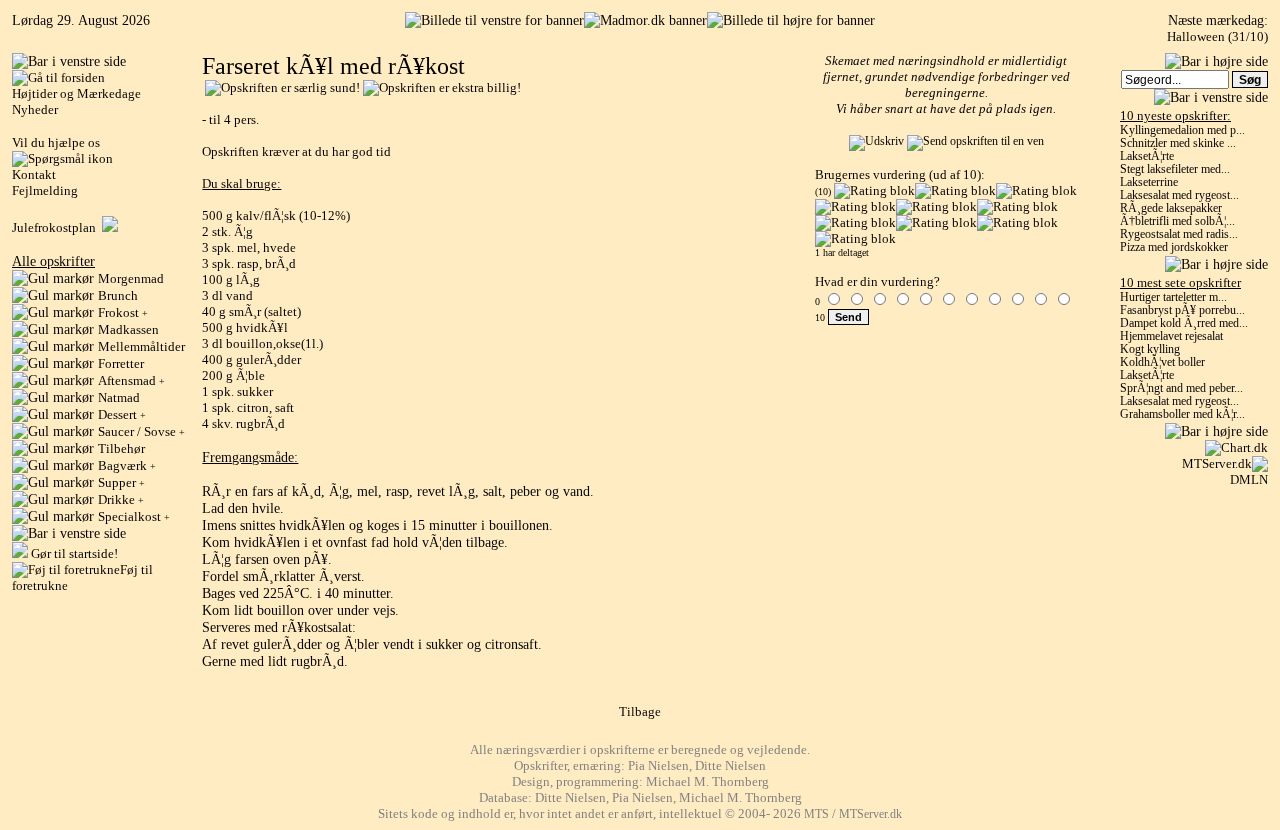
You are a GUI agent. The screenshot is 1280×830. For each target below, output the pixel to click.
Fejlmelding (45, 190)
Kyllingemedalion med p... (1182, 130)
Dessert (122, 414)
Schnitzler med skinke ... (1178, 143)
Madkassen (128, 329)
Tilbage (640, 711)
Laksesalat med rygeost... (1179, 195)
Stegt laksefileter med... (1175, 169)
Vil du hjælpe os (56, 142)
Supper (121, 482)
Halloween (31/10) (1217, 36)
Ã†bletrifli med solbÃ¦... (1177, 221)
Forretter (121, 363)
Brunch (118, 295)
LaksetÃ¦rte (1147, 156)
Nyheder (35, 109)
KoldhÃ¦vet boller (1162, 362)
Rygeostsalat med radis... (1179, 234)
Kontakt (34, 174)
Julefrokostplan (57, 227)
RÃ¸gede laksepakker (1171, 208)
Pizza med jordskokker (1174, 247)
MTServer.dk (1217, 463)
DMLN (1249, 479)
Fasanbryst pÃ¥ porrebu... (1182, 310)
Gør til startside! (73, 553)
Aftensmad (131, 380)
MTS (816, 814)
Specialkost (134, 516)
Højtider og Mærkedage (76, 93)
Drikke (121, 499)
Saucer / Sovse (141, 431)
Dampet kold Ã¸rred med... (1184, 323)
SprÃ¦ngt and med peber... (1181, 388)
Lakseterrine (1149, 182)
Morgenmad (131, 278)
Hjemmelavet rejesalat (1171, 336)
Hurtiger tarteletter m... (1173, 297)
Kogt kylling (1150, 349)
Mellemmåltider (141, 346)
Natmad (119, 397)
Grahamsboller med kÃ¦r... (1182, 414)
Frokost (123, 312)
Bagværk (127, 465)
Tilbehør (121, 448)
